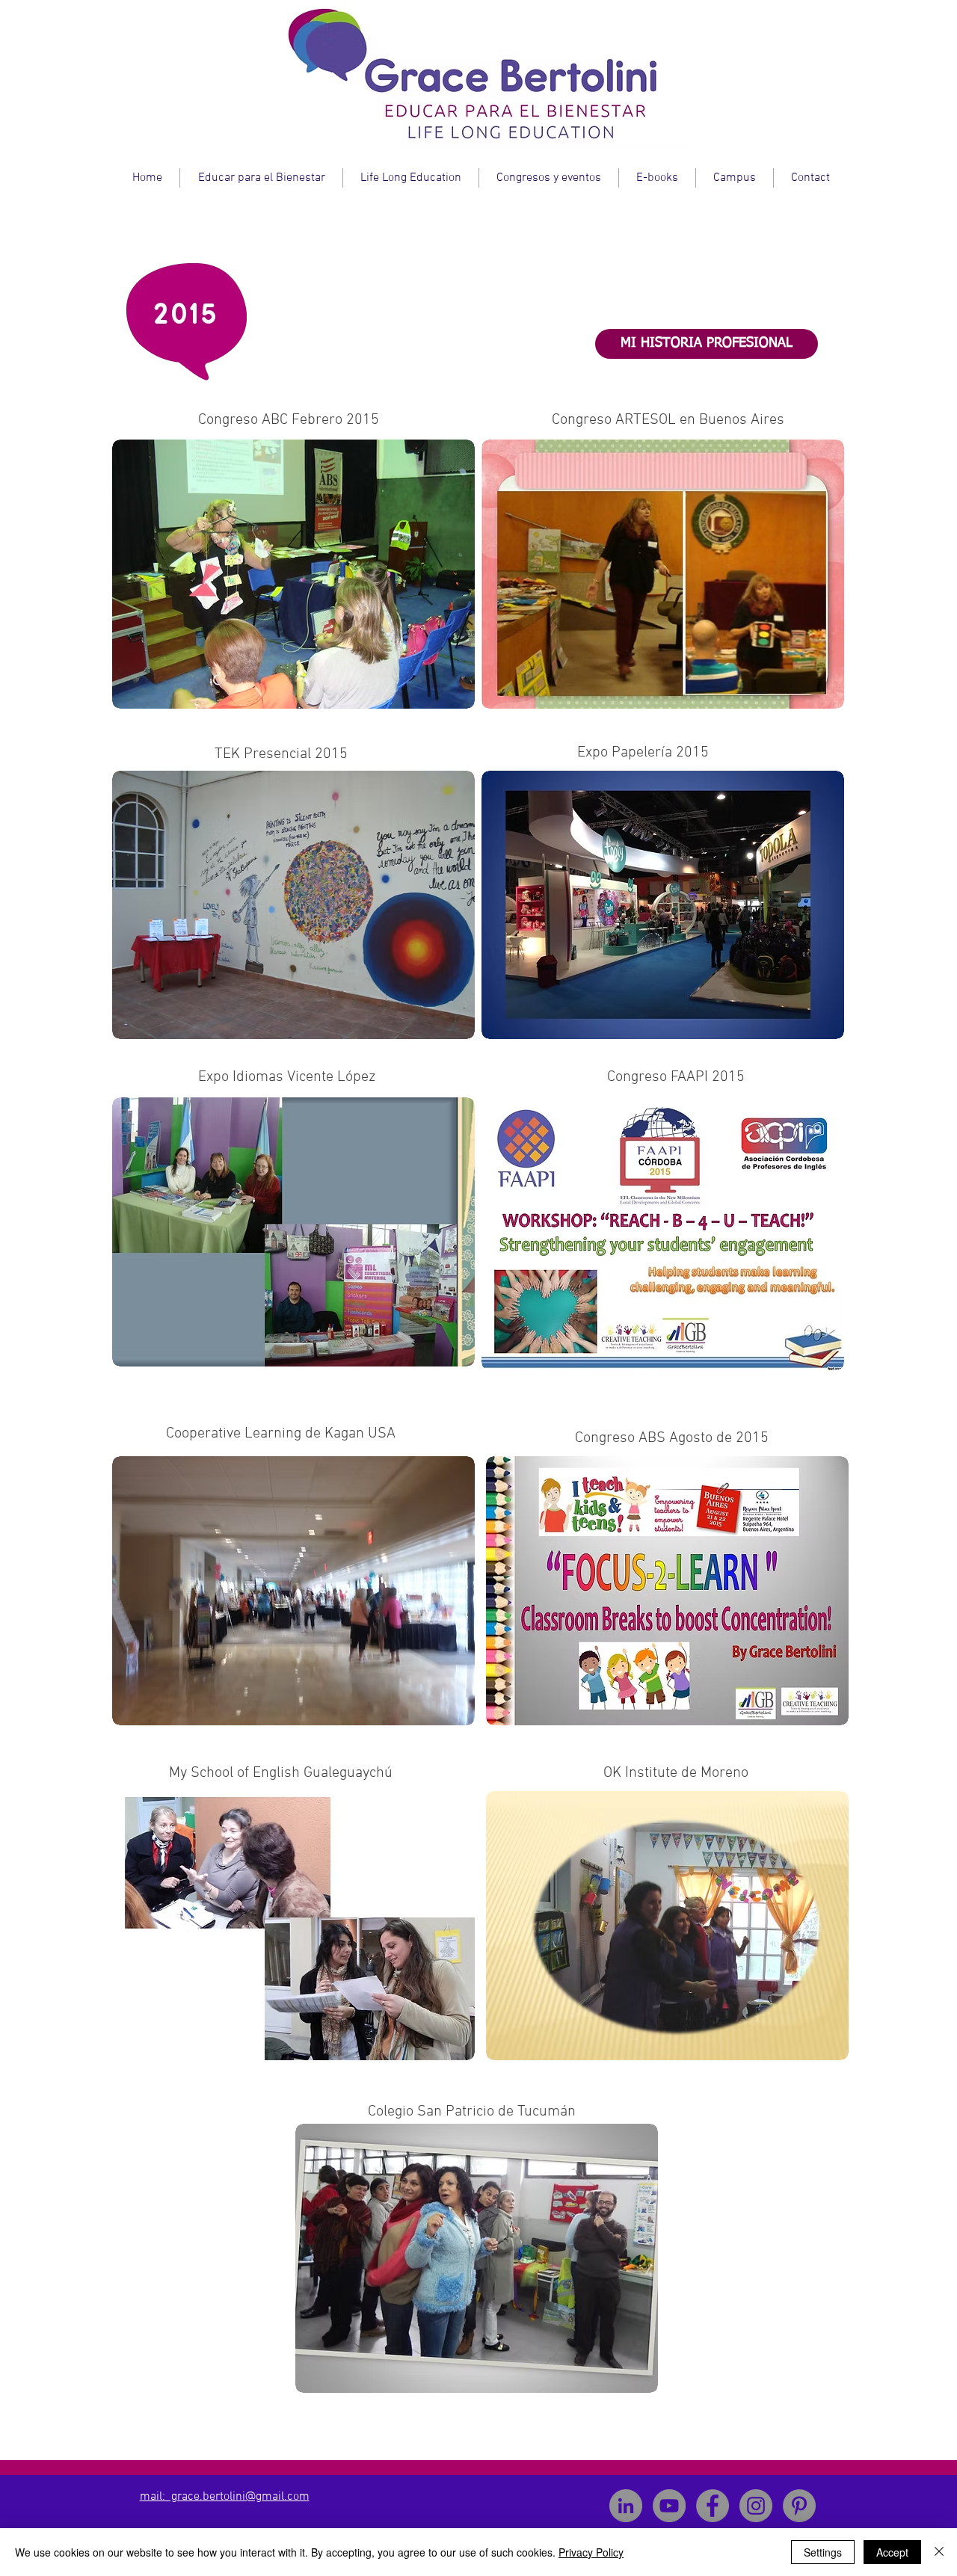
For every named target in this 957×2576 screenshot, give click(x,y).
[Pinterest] (799, 2506)
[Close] (939, 2552)
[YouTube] (669, 2506)
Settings (823, 2552)
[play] (434, 452)
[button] (293, 574)
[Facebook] (713, 2506)
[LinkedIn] (626, 2506)
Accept (892, 2552)
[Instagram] (756, 2506)
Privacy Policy (591, 2552)
